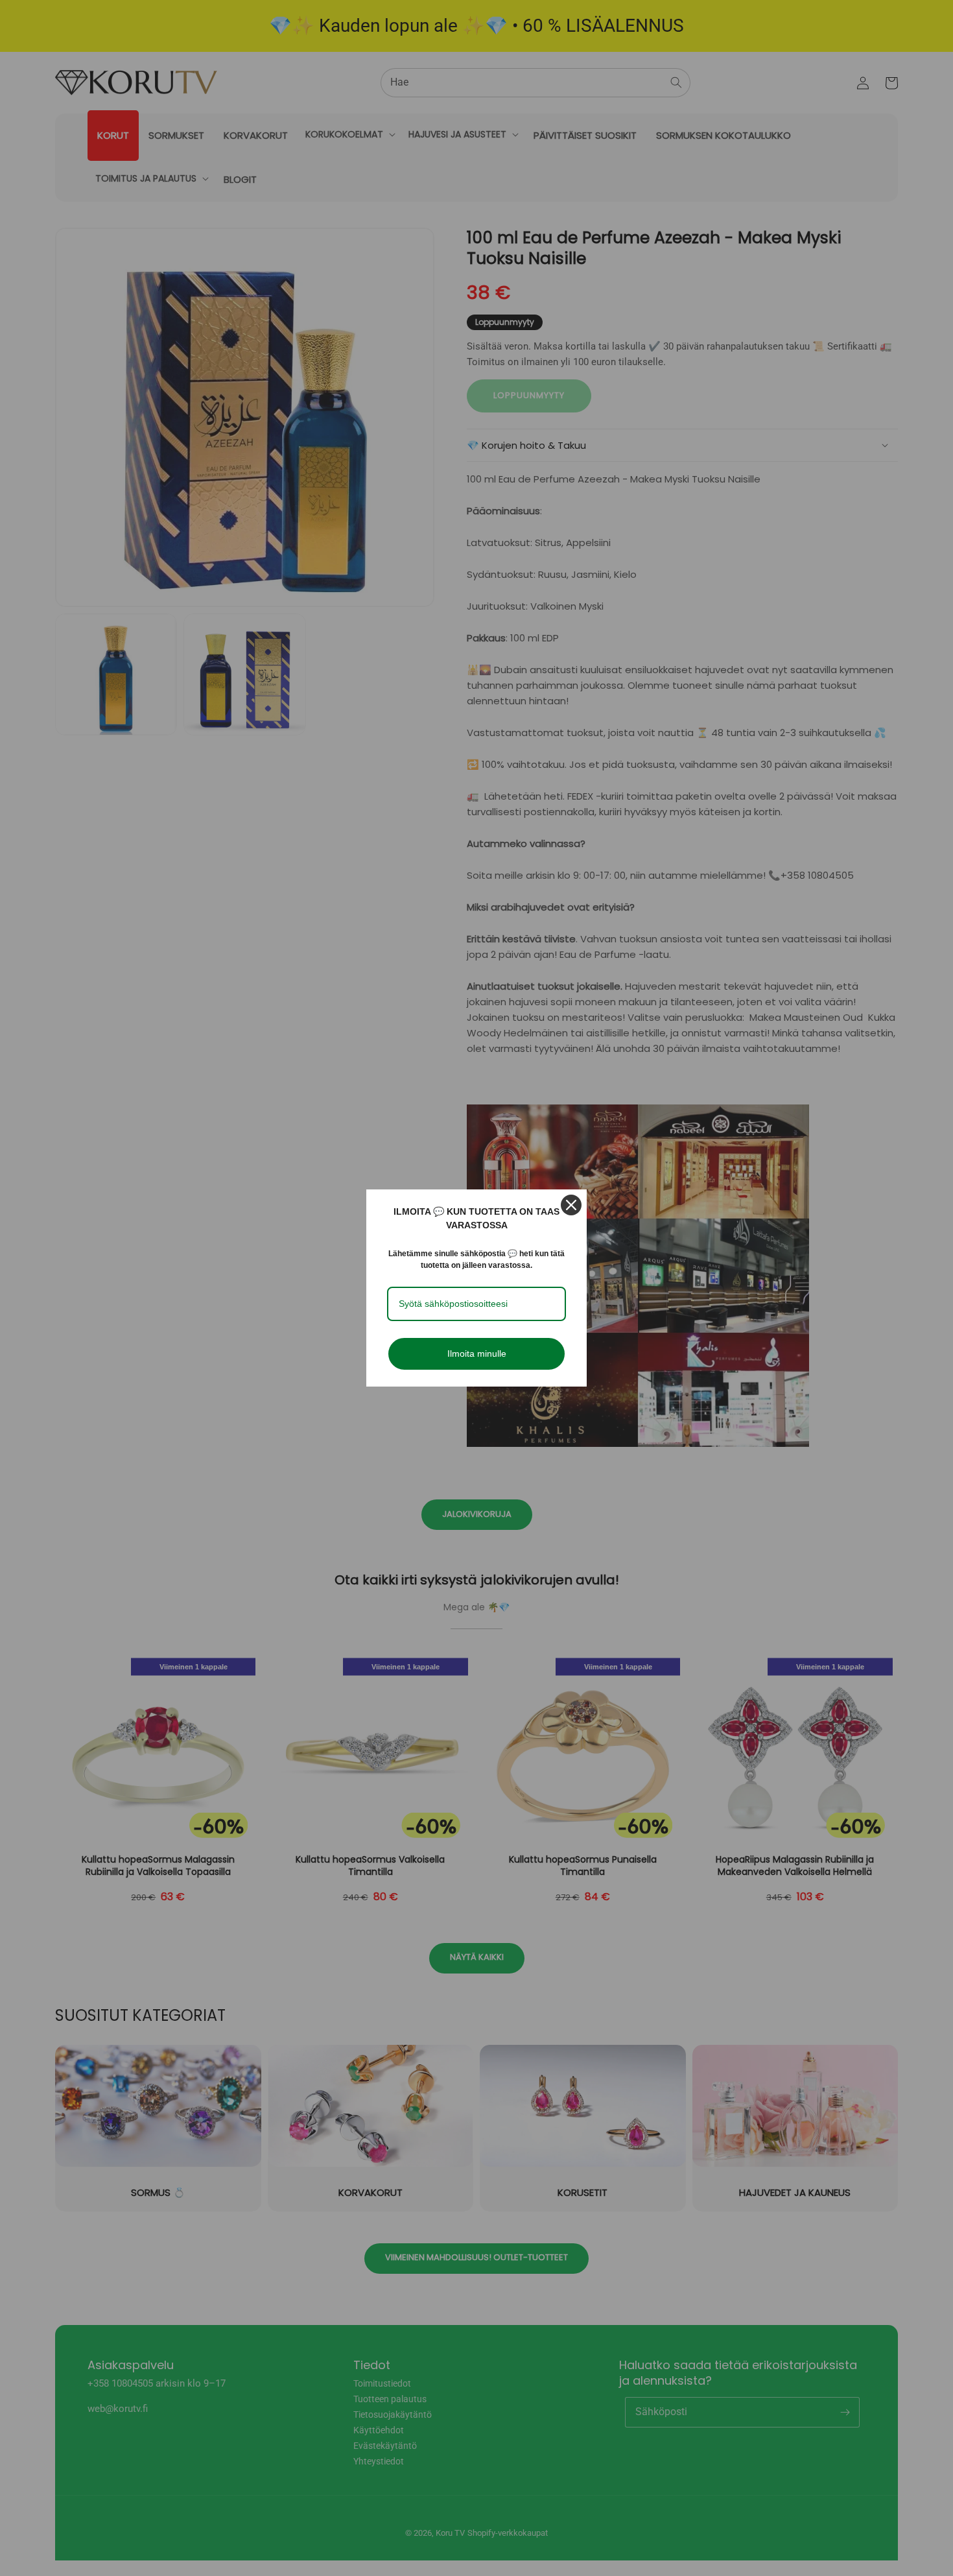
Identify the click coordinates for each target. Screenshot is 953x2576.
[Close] (571, 1205)
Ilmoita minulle (477, 1354)
